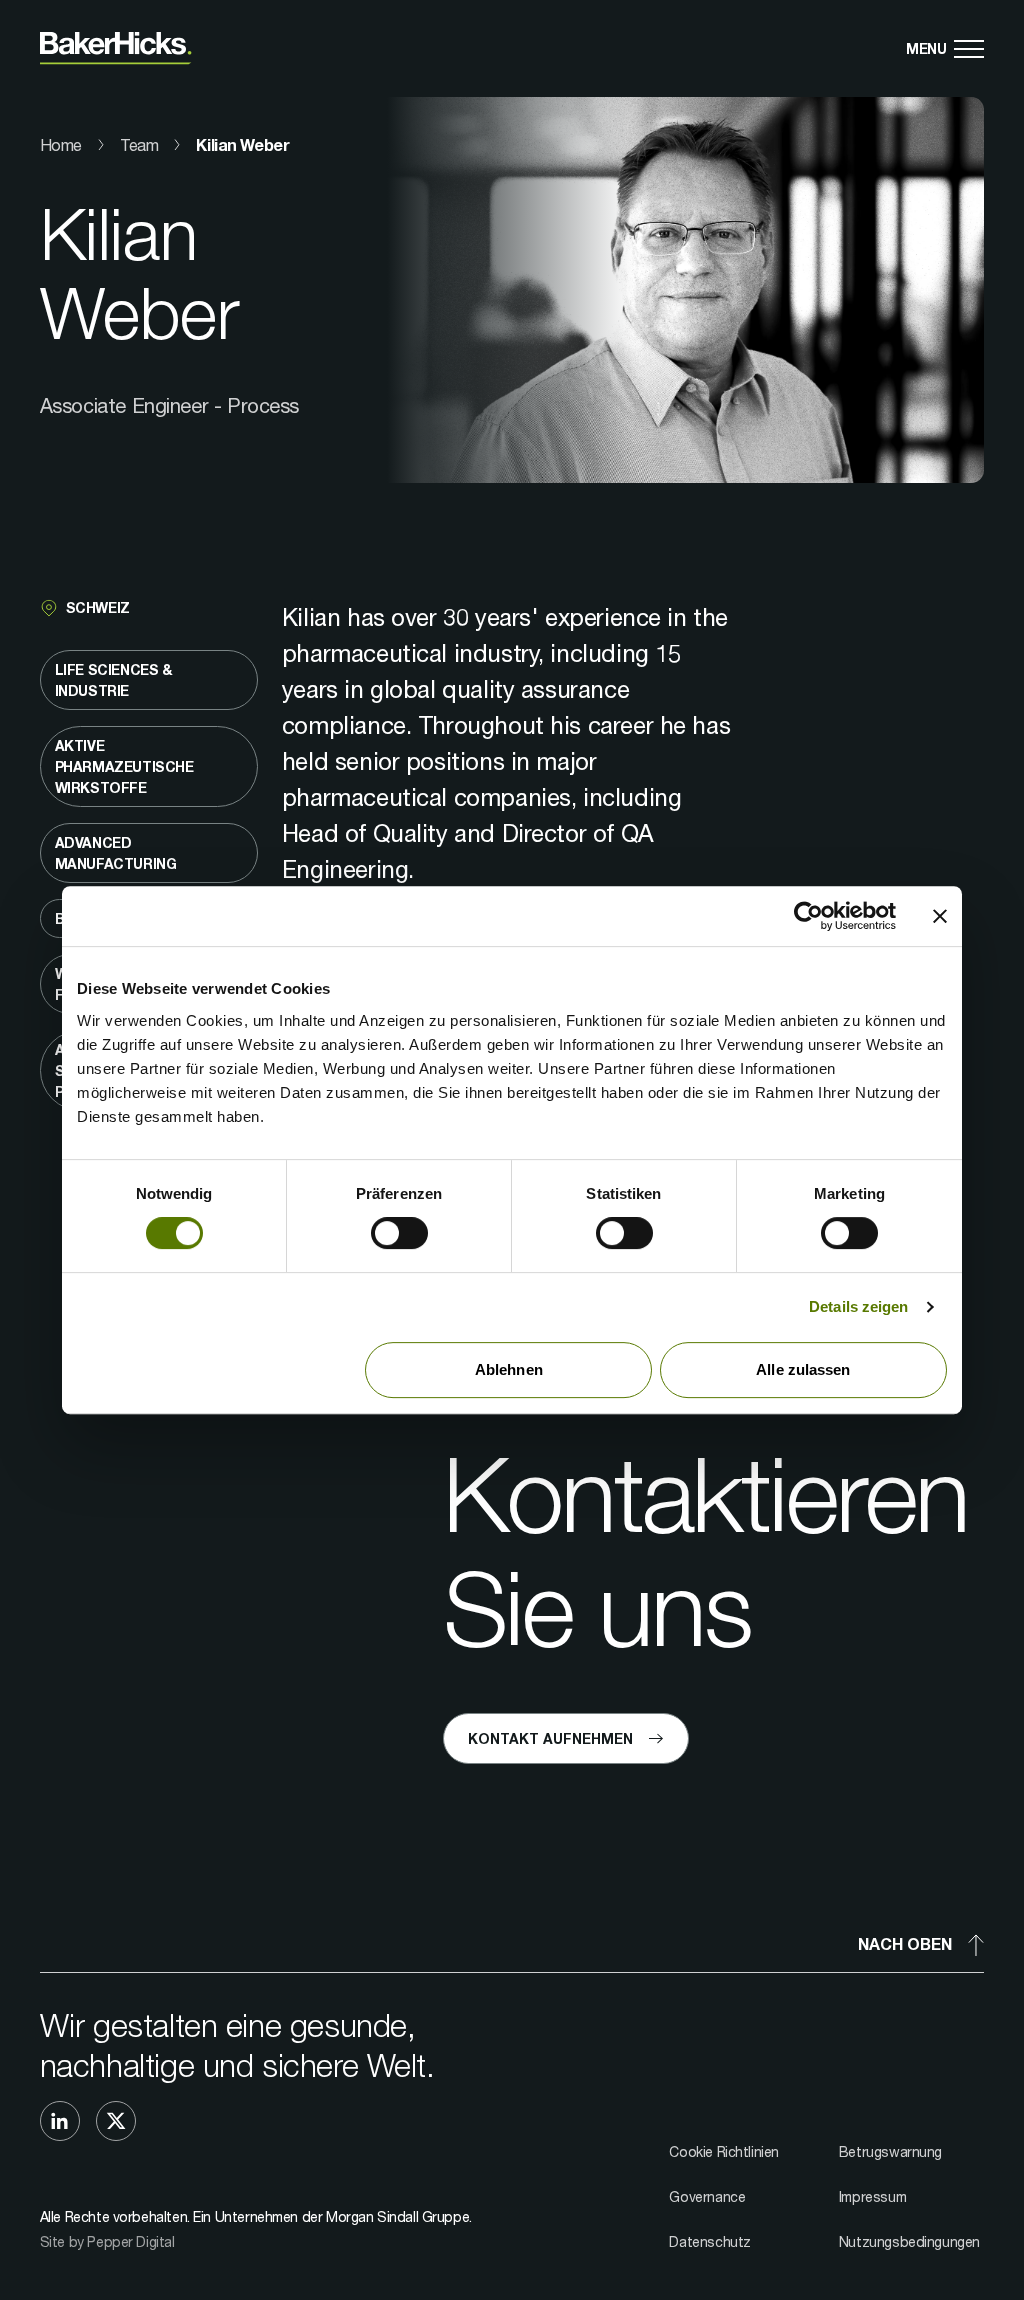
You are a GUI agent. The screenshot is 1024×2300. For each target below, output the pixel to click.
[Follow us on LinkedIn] (60, 2121)
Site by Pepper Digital (107, 2241)
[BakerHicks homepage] (116, 48)
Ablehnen (509, 1369)
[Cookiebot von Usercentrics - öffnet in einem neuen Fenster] (808, 916)
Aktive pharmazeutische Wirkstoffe (124, 766)
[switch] (399, 1233)
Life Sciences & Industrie (113, 680)
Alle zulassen (803, 1369)
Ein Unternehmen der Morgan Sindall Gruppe (331, 2216)
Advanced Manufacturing (116, 853)
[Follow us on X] (116, 2121)
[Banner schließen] (940, 916)
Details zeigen (858, 1306)
